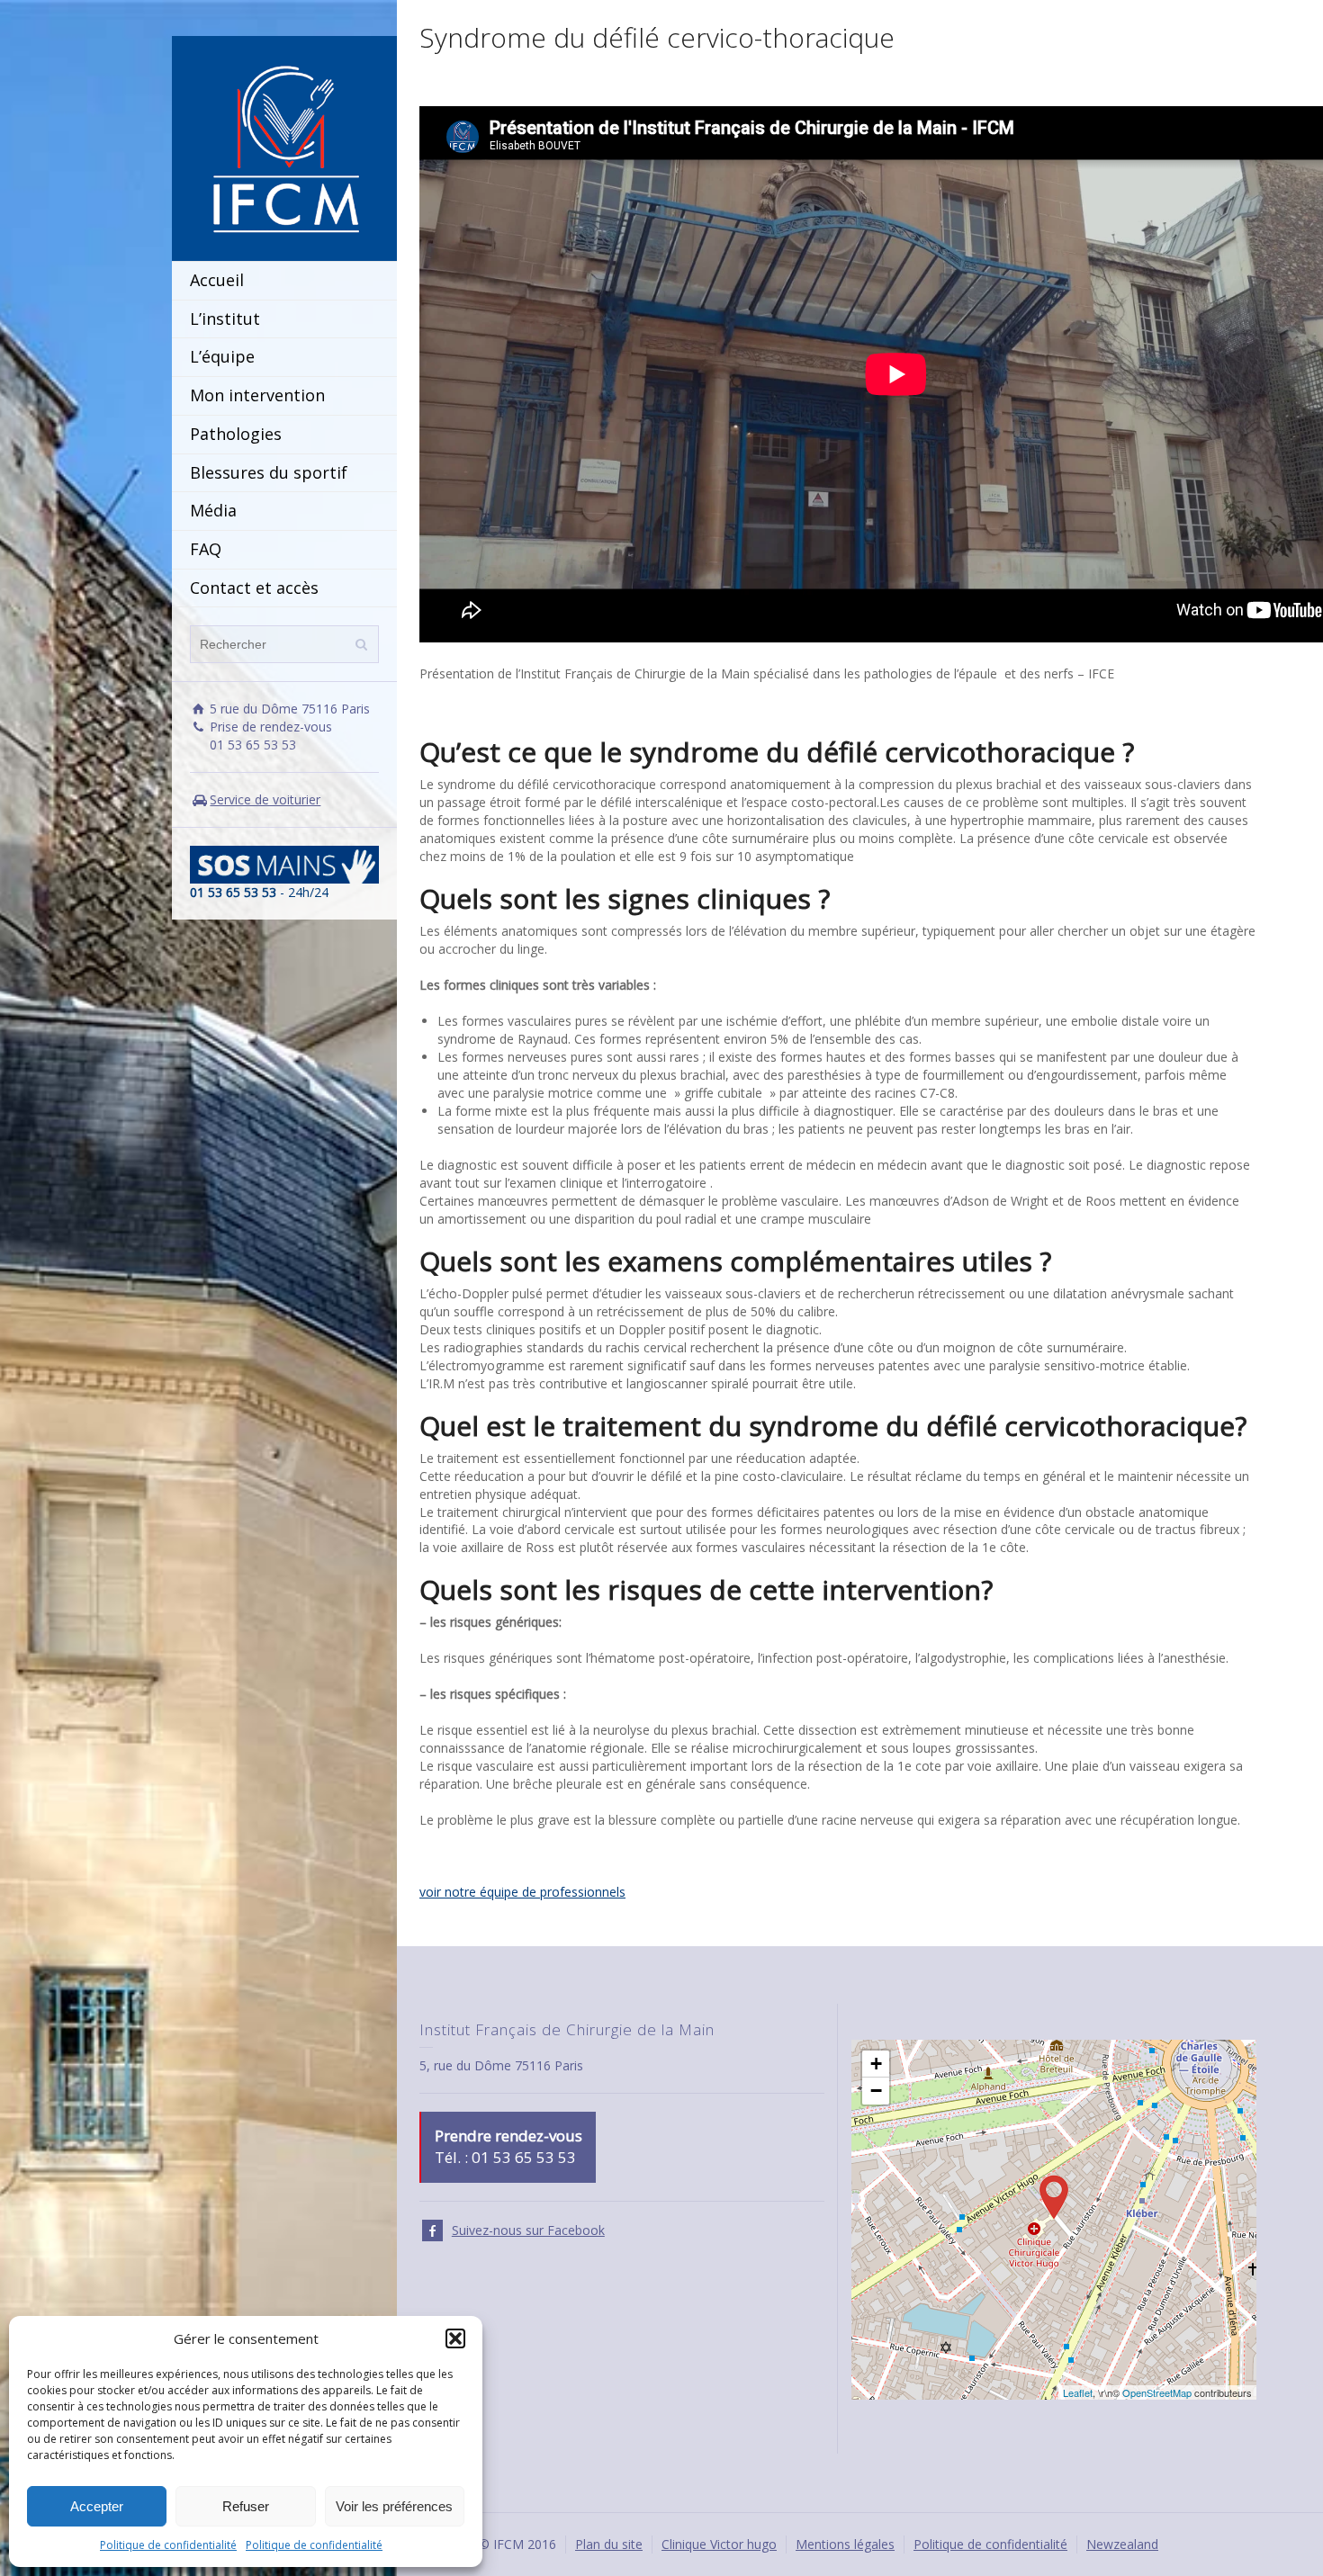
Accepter (97, 2506)
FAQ (206, 549)
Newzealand (1122, 2544)
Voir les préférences (394, 2506)
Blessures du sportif (269, 472)
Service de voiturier (265, 799)
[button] (455, 2338)
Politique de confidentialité (168, 2545)
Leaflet (1078, 2392)
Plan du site (609, 2544)
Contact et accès (254, 588)
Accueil (217, 280)
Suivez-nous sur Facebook (528, 2230)
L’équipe (222, 356)
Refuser (246, 2506)
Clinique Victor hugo (719, 2544)
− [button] (876, 2091)
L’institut (225, 319)
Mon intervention (257, 395)
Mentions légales (845, 2544)
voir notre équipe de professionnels (522, 1892)
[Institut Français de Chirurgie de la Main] (284, 147)
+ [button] (876, 2064)
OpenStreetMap (1157, 2392)
